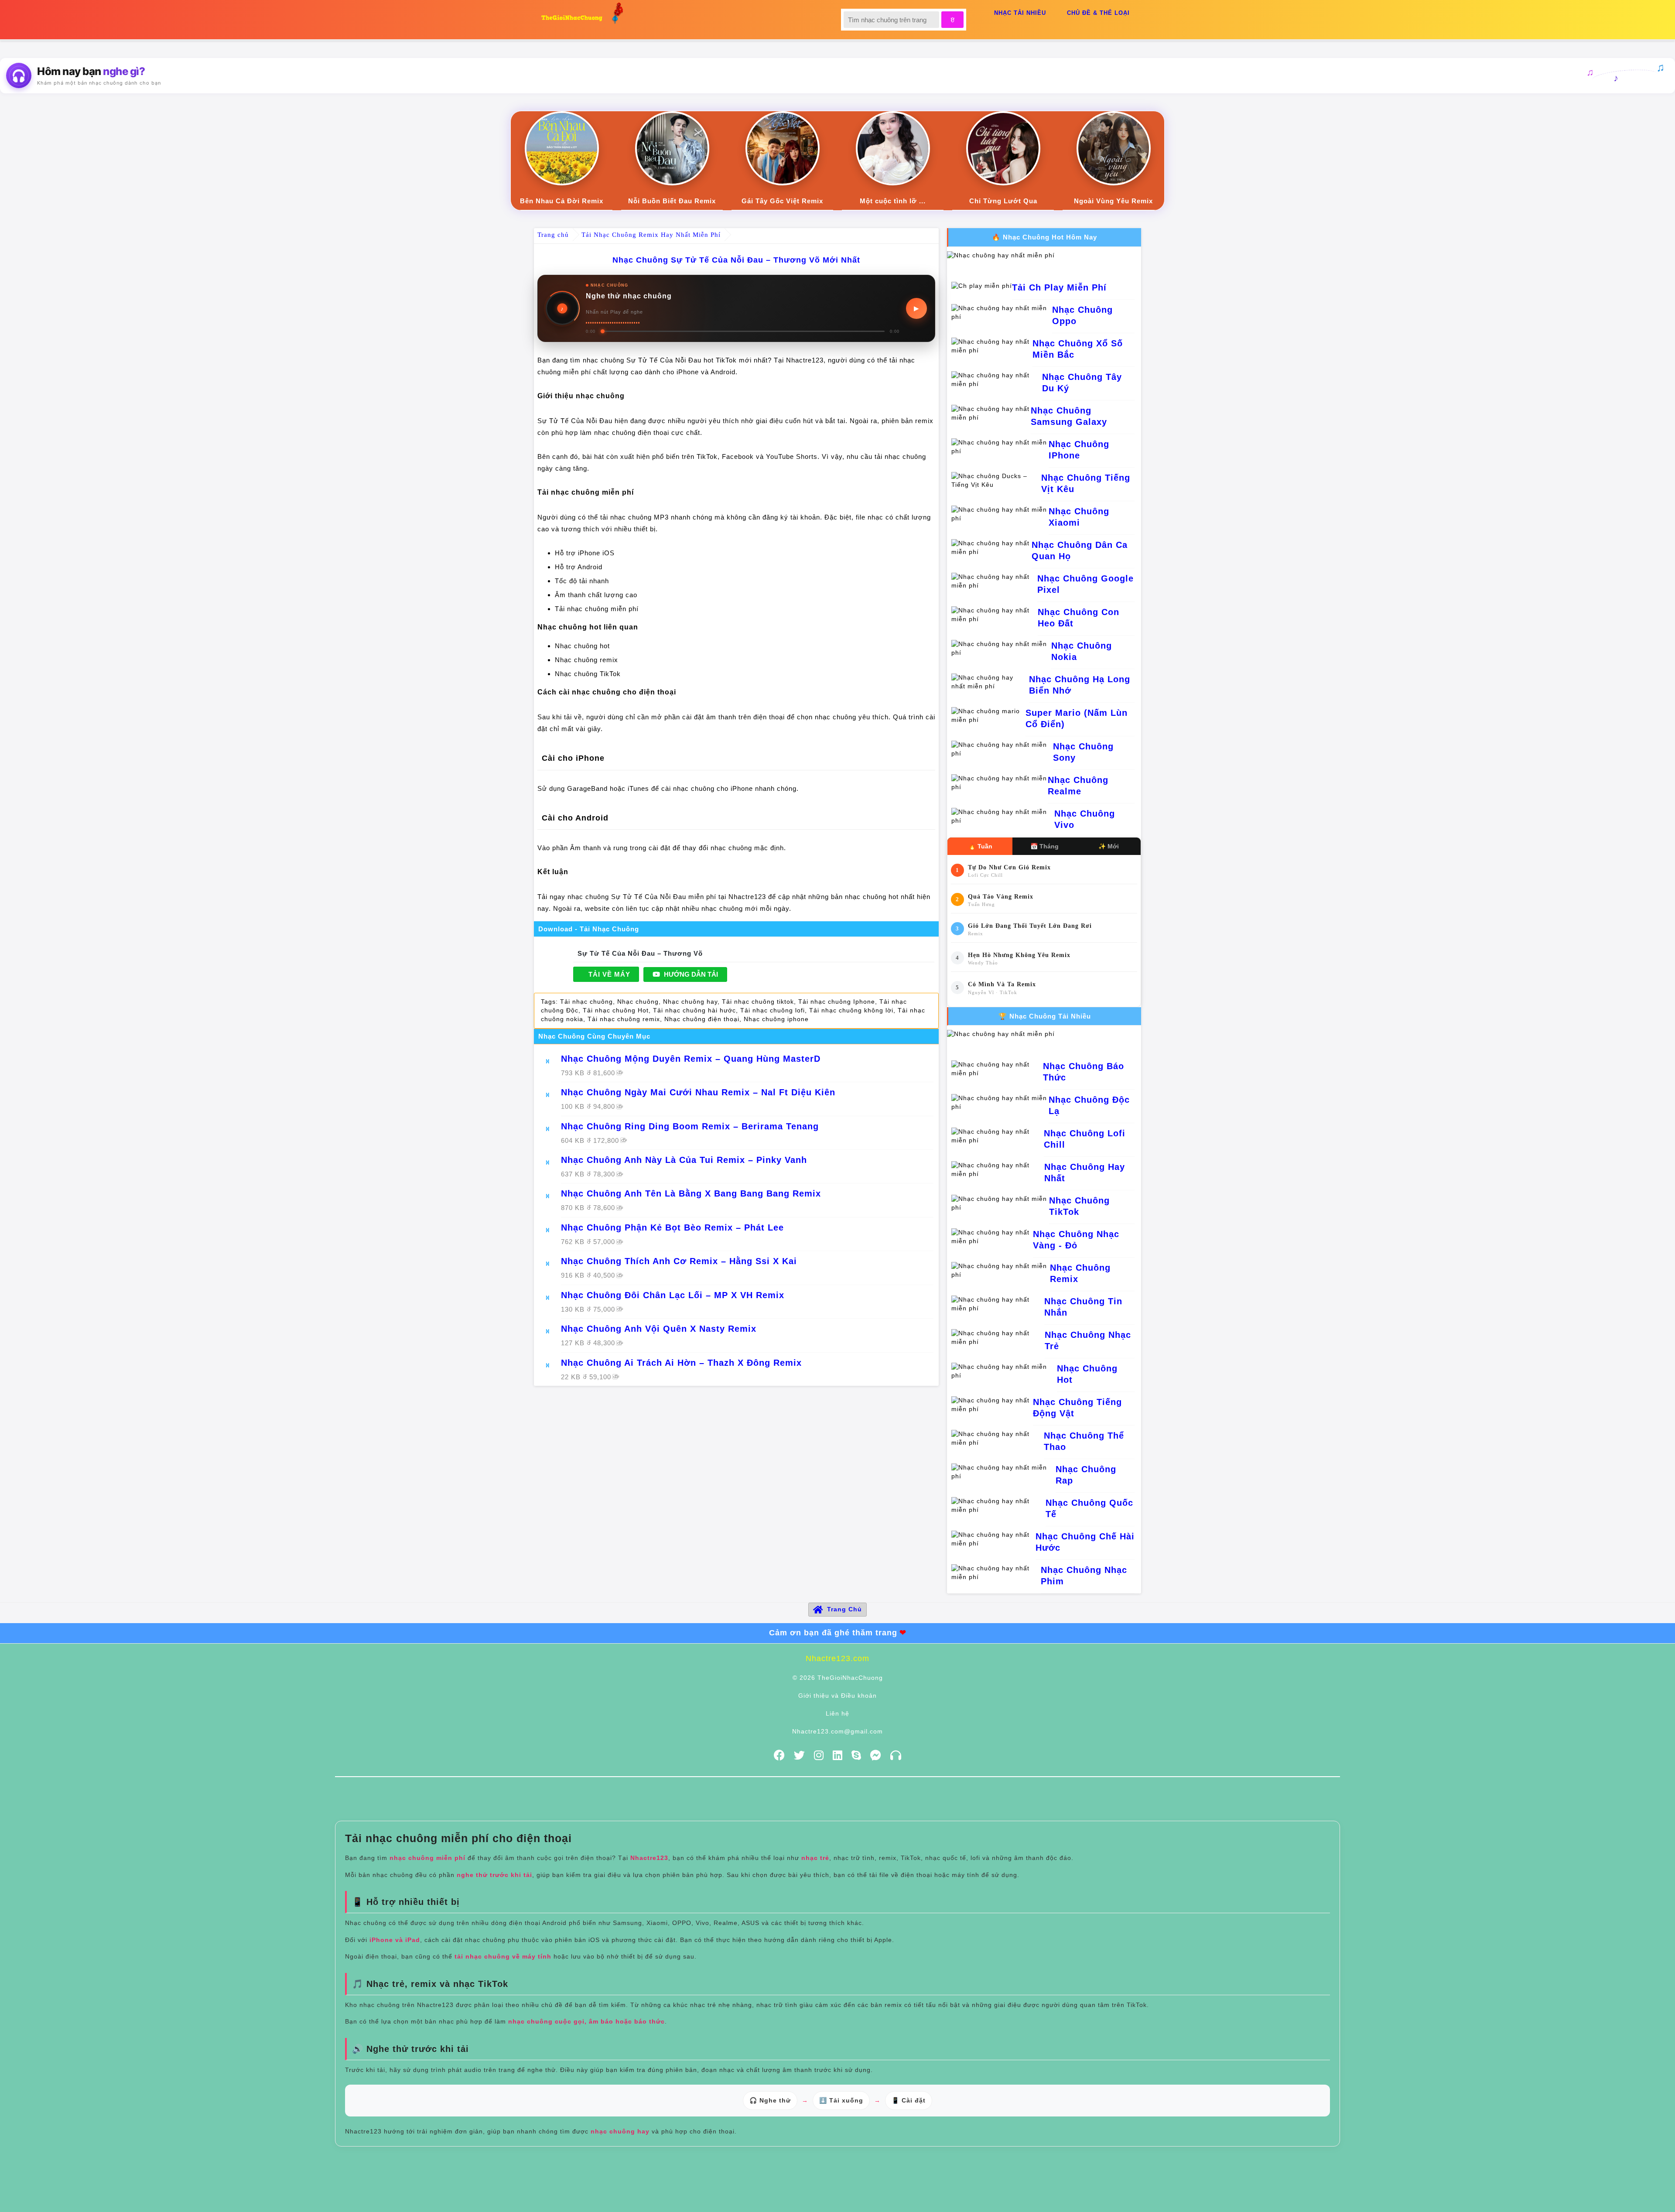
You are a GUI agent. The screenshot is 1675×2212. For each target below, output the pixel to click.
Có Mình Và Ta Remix (1002, 984)
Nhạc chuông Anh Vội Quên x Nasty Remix (659, 1329)
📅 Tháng (1044, 846)
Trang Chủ (844, 1609)
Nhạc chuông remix (586, 660)
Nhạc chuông (638, 1002)
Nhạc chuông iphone (776, 1019)
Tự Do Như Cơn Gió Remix (1009, 867)
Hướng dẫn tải (690, 974)
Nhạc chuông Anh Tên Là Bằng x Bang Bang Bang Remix (691, 1193)
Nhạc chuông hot (582, 646)
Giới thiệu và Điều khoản (837, 1696)
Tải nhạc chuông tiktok (758, 1002)
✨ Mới (1109, 846)
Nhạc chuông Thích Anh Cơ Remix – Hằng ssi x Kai (679, 1261)
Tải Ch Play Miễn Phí (1059, 287)
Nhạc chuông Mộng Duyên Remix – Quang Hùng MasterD (691, 1059)
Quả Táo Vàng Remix (1001, 897)
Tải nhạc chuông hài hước (694, 1010)
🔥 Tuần (980, 846)
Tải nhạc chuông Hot (616, 1010)
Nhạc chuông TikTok (588, 674)
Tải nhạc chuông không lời (851, 1010)
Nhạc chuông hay (690, 1002)
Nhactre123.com (837, 1658)
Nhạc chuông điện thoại (702, 1019)
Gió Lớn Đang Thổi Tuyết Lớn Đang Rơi (1030, 926)
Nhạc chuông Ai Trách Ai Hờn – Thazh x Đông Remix (681, 1363)
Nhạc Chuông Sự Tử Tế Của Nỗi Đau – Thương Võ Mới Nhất (736, 260)
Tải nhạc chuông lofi (773, 1010)
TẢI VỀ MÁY (609, 974)
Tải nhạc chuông (586, 1002)
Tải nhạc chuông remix (624, 1019)
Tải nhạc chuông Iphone (837, 1002)
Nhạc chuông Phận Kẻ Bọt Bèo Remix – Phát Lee (672, 1227)
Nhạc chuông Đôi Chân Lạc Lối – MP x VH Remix (673, 1295)
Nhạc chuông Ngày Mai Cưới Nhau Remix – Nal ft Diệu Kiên (698, 1092)
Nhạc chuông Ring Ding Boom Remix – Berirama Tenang (690, 1126)
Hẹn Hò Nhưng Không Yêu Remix (1019, 955)
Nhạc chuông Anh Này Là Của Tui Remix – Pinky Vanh (684, 1160)
